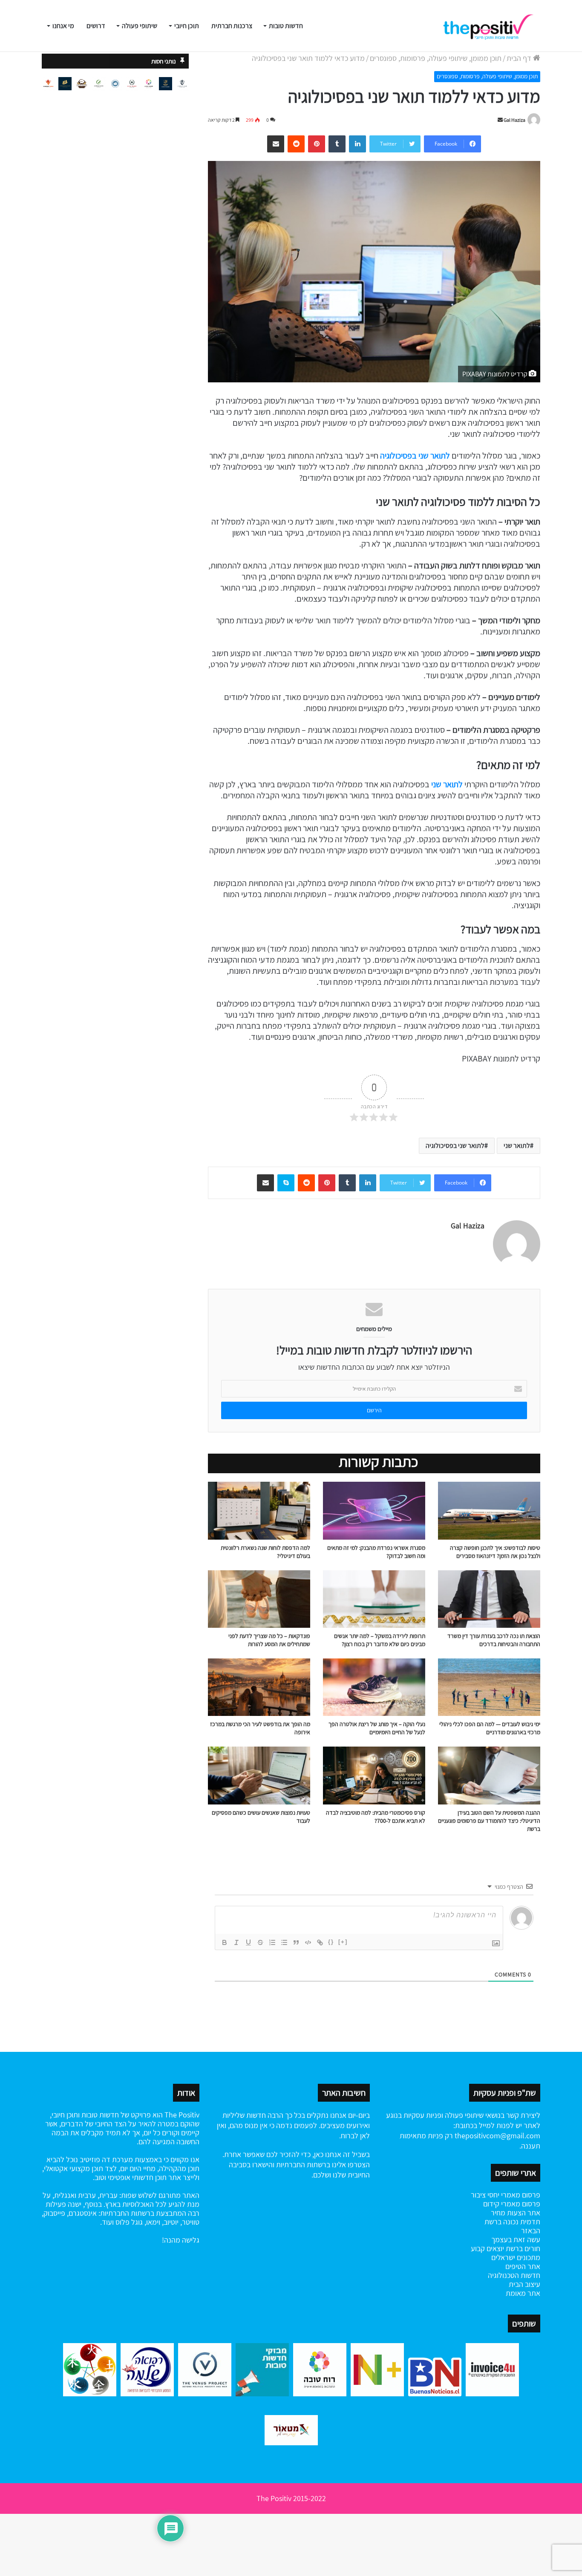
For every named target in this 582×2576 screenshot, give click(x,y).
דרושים (96, 26)
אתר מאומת (523, 2293)
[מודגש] (225, 1942)
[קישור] (320, 1942)
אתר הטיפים (523, 2266)
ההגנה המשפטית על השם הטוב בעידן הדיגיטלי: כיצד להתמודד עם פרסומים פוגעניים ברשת (489, 1821)
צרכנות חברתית (232, 26)
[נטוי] (236, 1942)
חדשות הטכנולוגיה (514, 2275)
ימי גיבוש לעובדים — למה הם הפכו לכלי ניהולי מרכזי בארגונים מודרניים (490, 1728)
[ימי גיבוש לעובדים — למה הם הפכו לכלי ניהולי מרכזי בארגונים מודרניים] (489, 1687)
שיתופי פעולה (140, 26)
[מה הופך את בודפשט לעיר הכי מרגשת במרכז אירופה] (259, 1687)
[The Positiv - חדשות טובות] (491, 26)
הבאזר (531, 2230)
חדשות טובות (286, 26)
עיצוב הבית (524, 2284)
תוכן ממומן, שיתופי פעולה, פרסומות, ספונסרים (436, 58)
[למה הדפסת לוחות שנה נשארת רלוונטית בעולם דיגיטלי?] (259, 1510)
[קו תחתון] (248, 1942)
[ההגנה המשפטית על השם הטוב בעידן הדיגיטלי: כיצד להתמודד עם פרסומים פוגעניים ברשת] (489, 1775)
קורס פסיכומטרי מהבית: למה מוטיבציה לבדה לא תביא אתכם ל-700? (376, 1817)
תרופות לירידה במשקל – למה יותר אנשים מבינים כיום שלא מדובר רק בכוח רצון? (380, 1640)
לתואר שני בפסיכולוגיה (415, 456)
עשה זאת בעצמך (516, 2239)
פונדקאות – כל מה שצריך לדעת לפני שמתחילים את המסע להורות (269, 1640)
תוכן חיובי (187, 26)
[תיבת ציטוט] (296, 1942)
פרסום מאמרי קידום (512, 2204)
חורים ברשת (522, 2248)
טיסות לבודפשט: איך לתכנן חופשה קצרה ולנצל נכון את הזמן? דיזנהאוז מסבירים (495, 1552)
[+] (343, 1942)
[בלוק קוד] (308, 1942)
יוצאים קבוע (487, 2248)
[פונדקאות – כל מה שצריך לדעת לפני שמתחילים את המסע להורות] (259, 1599)
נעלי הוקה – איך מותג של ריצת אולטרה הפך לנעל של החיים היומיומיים (377, 1728)
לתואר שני (447, 784)
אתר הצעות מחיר (516, 2213)
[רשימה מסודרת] (272, 1942)
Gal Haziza (514, 120)
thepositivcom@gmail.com (497, 2136)
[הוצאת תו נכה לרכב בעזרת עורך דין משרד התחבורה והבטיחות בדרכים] (489, 1599)
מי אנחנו (63, 26)
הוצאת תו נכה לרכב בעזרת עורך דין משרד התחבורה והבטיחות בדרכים (494, 1640)
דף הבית (520, 58)
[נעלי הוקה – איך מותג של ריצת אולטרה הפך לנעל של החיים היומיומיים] (374, 1687)
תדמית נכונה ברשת (512, 2222)
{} (331, 1942)
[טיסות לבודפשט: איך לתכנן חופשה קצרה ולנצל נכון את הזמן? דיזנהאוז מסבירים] (489, 1510)
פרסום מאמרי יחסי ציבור (506, 2195)
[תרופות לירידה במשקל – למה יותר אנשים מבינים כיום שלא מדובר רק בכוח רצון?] (374, 1599)
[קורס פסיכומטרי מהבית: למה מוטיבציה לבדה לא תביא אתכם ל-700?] (374, 1775)
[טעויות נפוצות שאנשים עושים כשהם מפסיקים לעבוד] (259, 1775)
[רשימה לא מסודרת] (284, 1942)
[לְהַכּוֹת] (260, 1942)
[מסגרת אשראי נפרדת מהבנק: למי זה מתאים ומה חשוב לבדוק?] (374, 1510)
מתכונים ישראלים (516, 2257)
